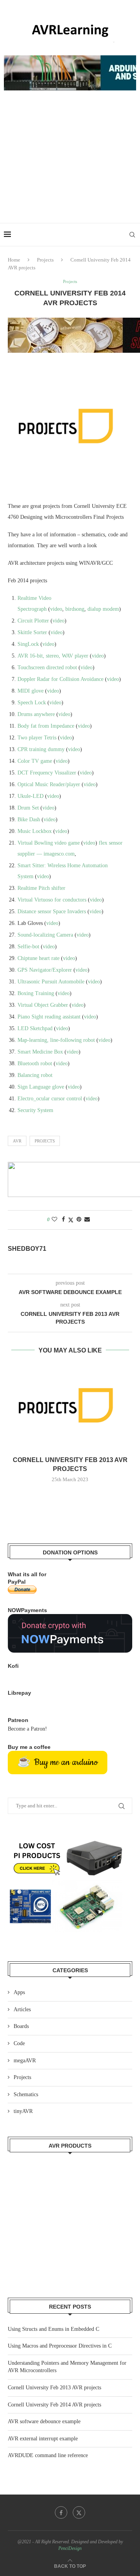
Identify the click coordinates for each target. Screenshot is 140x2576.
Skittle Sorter (32, 632)
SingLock (28, 644)
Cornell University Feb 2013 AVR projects (54, 2388)
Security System (35, 1110)
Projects (45, 260)
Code (19, 2043)
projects (45, 1141)
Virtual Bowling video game (49, 843)
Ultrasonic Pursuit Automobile (51, 982)
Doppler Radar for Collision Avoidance (60, 679)
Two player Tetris (37, 738)
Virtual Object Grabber (43, 1005)
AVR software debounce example (44, 2421)
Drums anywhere (36, 714)
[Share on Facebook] (63, 1220)
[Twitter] (79, 2512)
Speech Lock (32, 703)
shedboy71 (27, 1249)
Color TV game (35, 761)
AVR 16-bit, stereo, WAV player (53, 656)
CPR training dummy (41, 749)
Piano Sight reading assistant (49, 1017)
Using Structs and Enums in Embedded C (53, 2329)
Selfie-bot (28, 947)
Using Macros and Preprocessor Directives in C (60, 2346)
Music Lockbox (35, 831)
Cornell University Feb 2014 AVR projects (54, 2405)
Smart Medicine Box (40, 1052)
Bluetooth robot (35, 1063)
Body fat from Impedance (46, 726)
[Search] (132, 235)
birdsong (75, 609)
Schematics (26, 2094)
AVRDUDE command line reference (48, 2455)
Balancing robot (35, 1075)
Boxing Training (36, 993)
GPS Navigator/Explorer (45, 970)
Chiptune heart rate (38, 958)
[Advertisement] (70, 165)
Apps (19, 1992)
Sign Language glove (41, 1087)
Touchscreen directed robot (47, 667)
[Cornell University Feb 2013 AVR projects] (70, 1408)
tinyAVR (23, 2111)
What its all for (27, 1574)
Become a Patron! (27, 1729)
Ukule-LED (31, 796)
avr (17, 1141)
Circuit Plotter (33, 621)
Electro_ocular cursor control (50, 1099)
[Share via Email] (87, 1220)
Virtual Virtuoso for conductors (52, 900)
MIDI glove (31, 691)
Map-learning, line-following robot (56, 1040)
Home (14, 260)
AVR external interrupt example (43, 2439)
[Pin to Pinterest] (79, 1220)
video (56, 609)
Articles (22, 2009)
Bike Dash (29, 819)
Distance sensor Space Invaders (52, 911)
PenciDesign (70, 2548)
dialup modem (103, 609)
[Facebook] (61, 2512)
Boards (21, 2026)
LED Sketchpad (35, 1028)
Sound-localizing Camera (45, 935)
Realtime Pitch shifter (41, 888)
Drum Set (28, 808)
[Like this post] (54, 1220)
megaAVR (25, 2061)
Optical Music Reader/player (49, 784)
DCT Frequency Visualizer (47, 773)
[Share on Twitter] (71, 1220)
